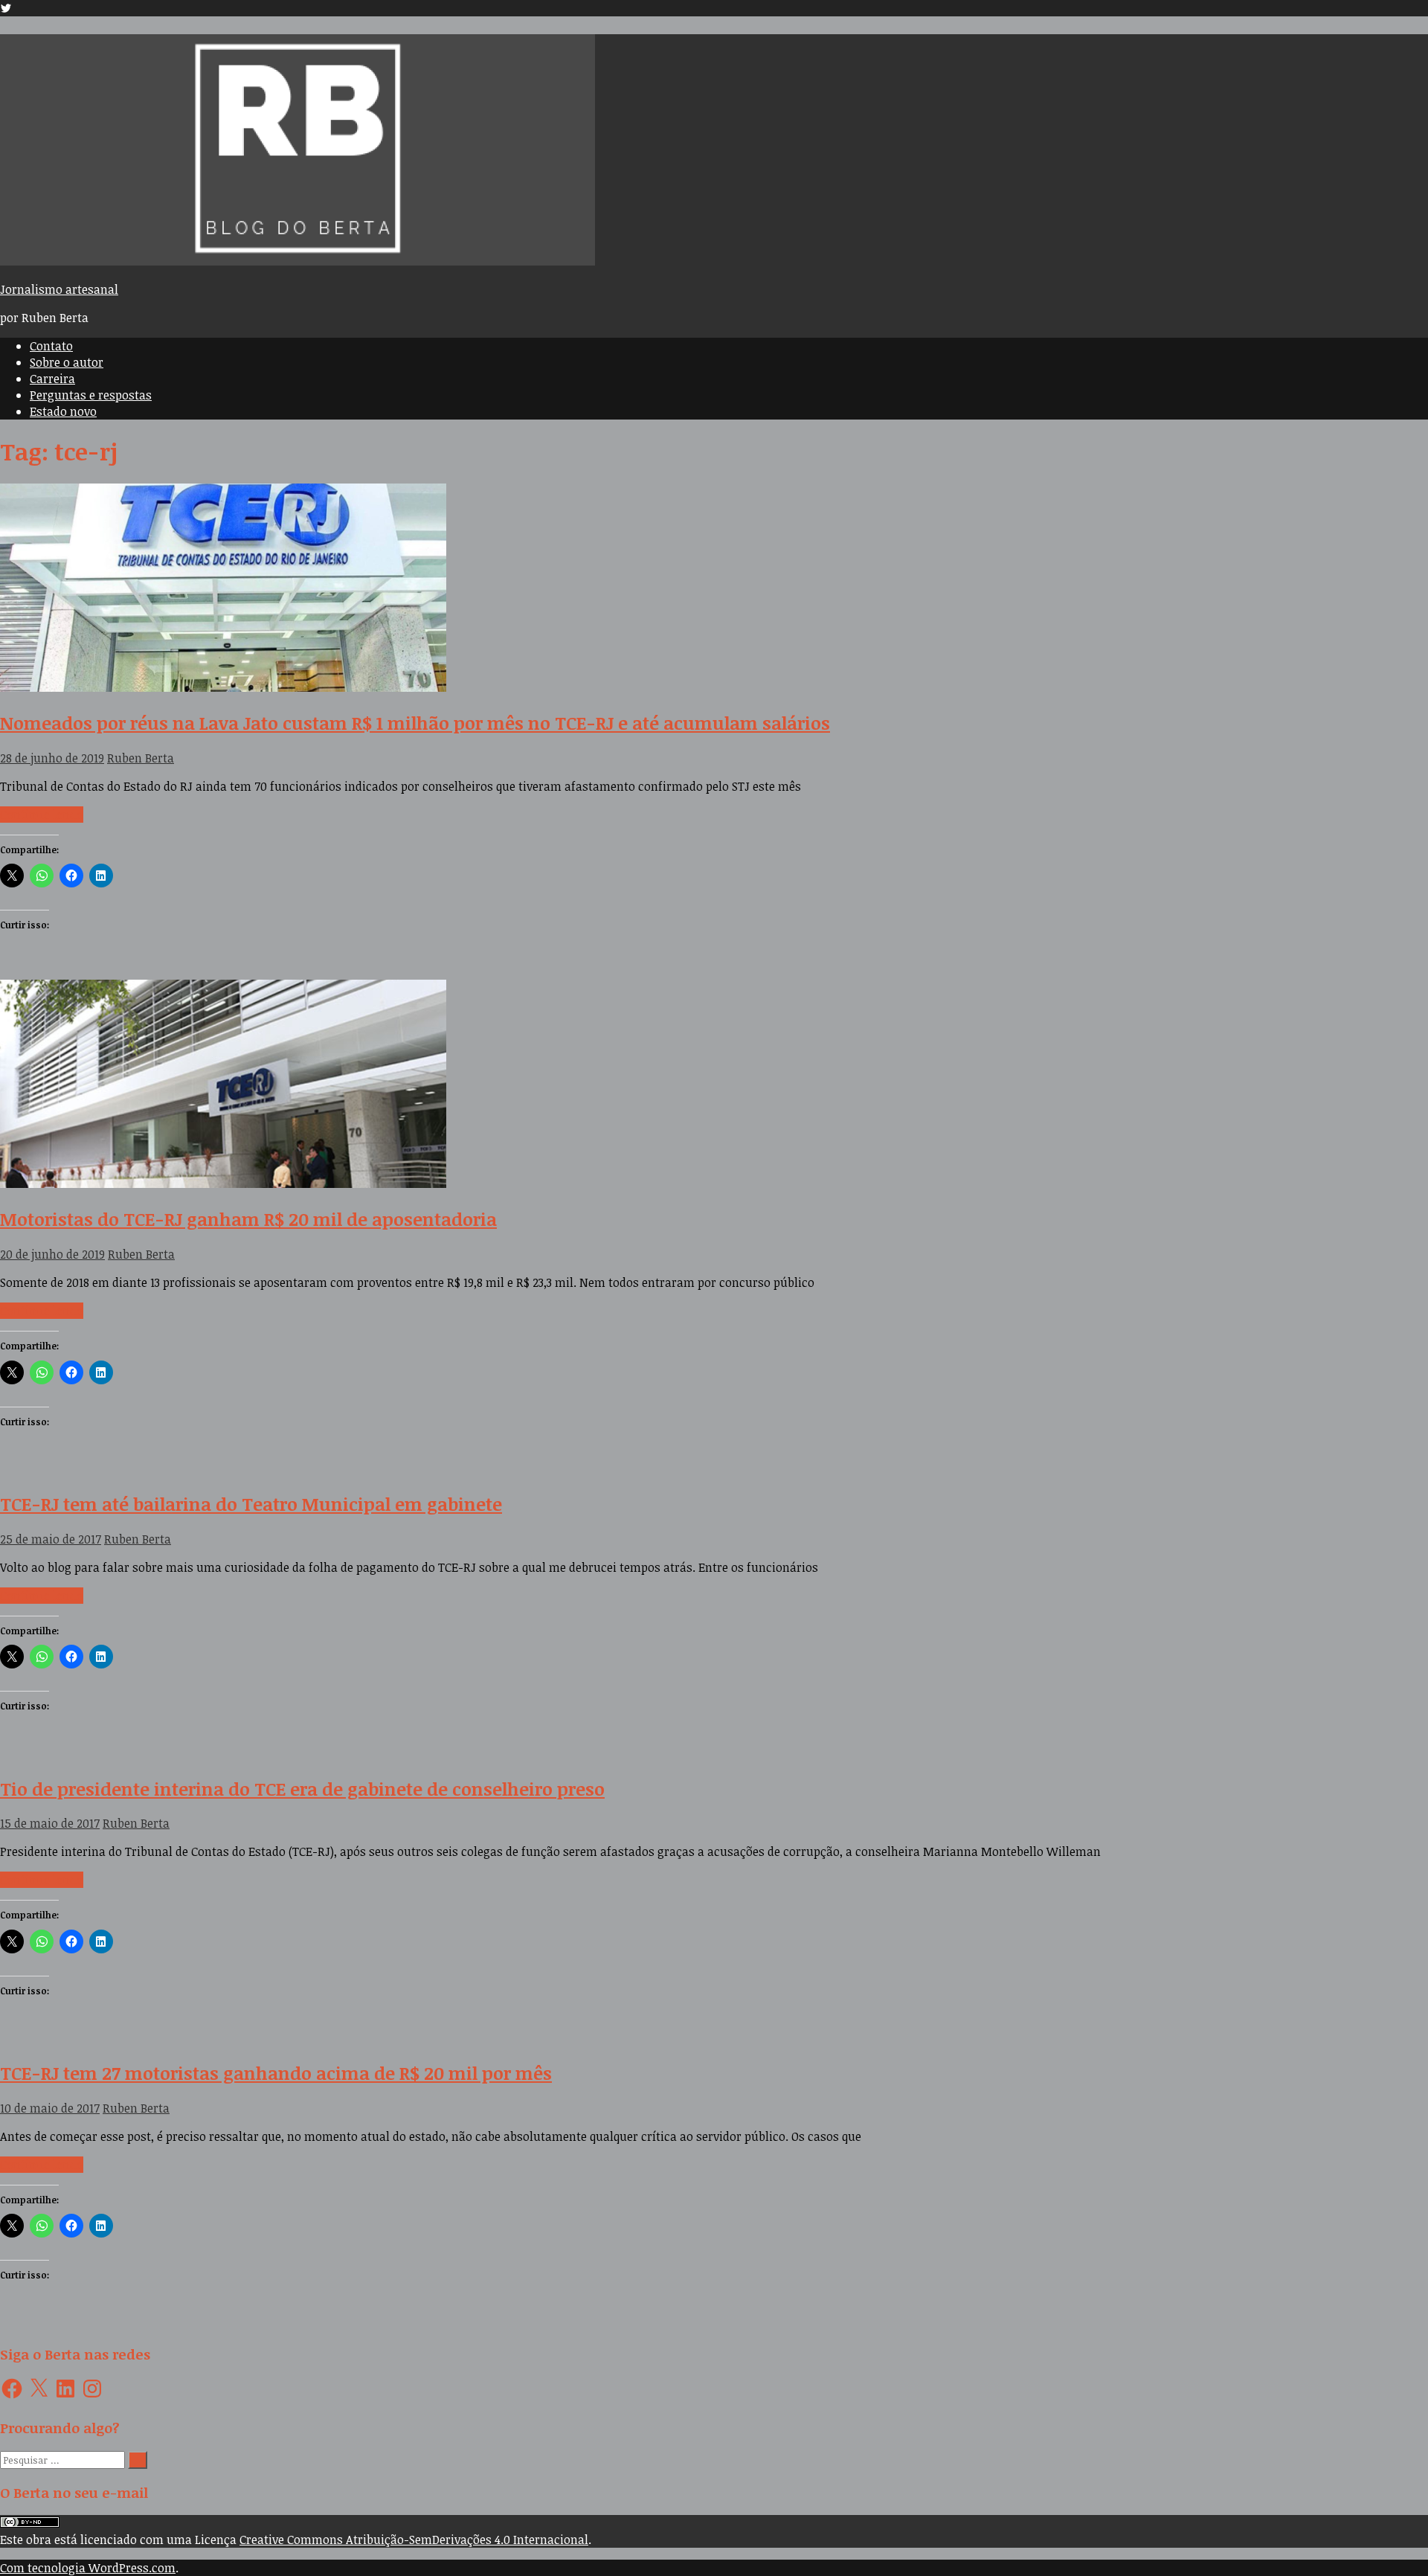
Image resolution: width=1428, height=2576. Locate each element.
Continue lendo (42, 815)
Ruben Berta (141, 758)
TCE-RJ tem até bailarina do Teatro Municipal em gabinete (251, 1504)
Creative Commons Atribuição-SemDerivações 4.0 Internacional (414, 2540)
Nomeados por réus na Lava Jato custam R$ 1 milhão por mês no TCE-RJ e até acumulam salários (415, 723)
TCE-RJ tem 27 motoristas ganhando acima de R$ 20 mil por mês (276, 2073)
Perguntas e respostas (91, 395)
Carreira (52, 379)
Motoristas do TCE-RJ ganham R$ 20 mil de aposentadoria (248, 1219)
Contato (51, 346)
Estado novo (63, 411)
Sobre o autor (67, 362)
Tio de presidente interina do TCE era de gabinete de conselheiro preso (302, 1789)
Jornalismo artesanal (59, 289)
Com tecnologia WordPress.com (88, 2568)
